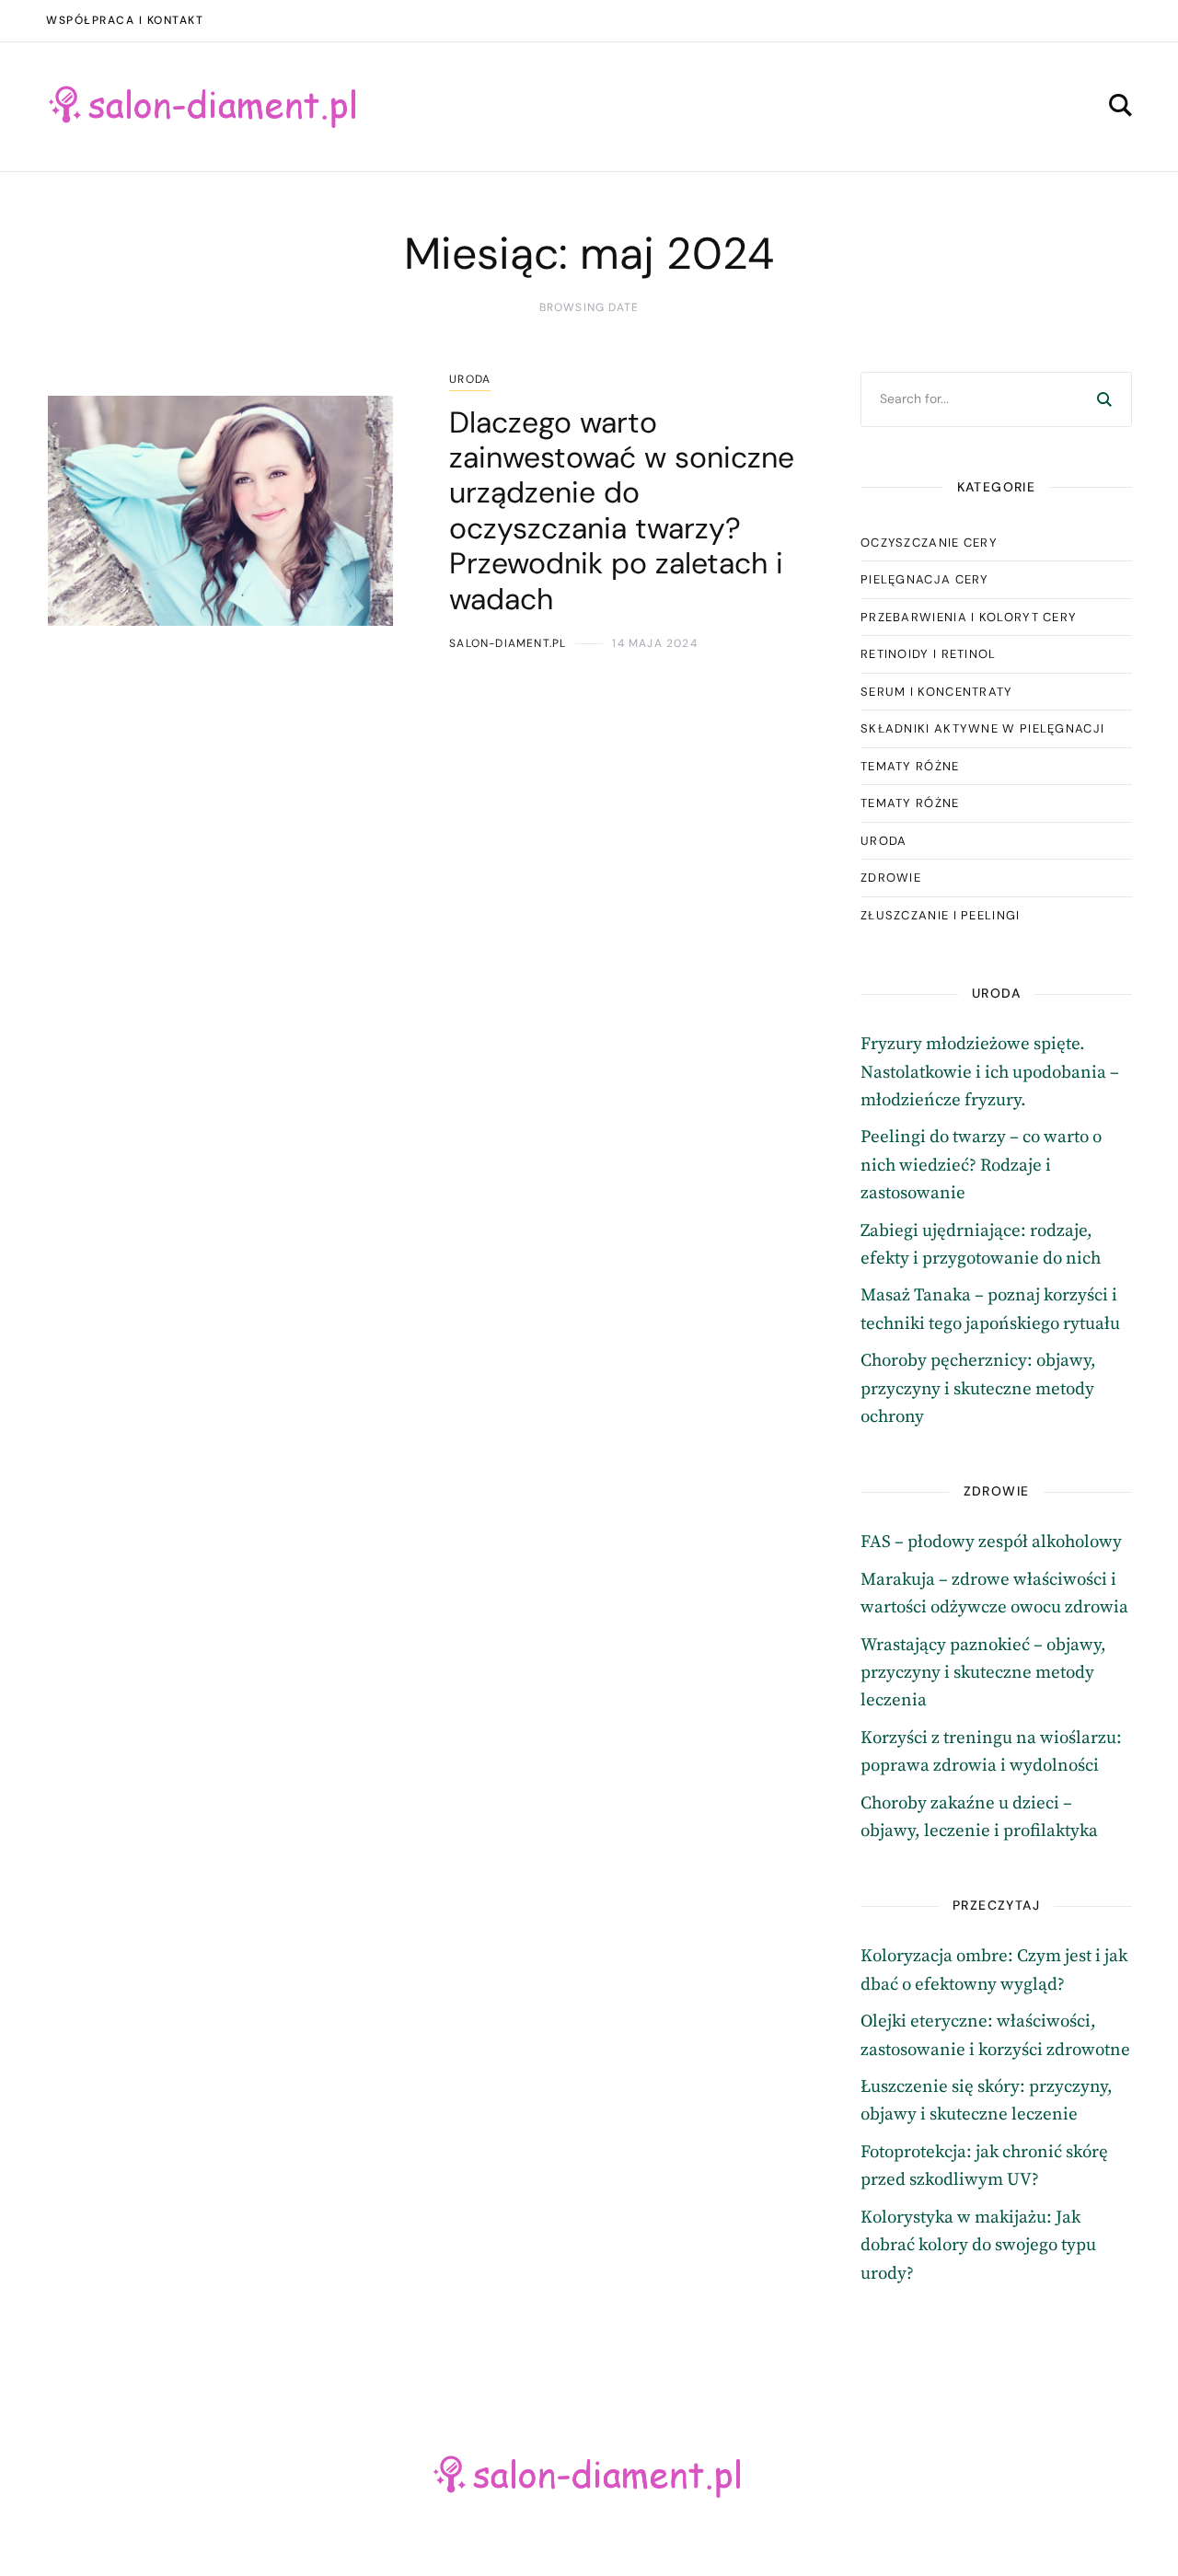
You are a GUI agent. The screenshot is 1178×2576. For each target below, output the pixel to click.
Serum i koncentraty (937, 692)
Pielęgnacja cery (925, 579)
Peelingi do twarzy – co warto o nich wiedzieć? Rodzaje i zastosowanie (981, 1165)
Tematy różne (910, 766)
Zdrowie (891, 878)
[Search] (1104, 399)
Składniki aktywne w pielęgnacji (982, 728)
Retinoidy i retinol (929, 654)
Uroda (470, 379)
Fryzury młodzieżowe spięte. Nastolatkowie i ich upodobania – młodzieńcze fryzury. (990, 1072)
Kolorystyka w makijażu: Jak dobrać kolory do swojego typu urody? (978, 2246)
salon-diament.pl (508, 643)
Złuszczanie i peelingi (941, 915)
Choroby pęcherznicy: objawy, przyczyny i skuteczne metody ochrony (978, 1389)
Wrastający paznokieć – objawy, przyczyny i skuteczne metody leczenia (983, 1673)
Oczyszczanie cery (929, 543)
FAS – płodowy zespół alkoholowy (991, 1542)
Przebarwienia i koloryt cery (969, 617)
